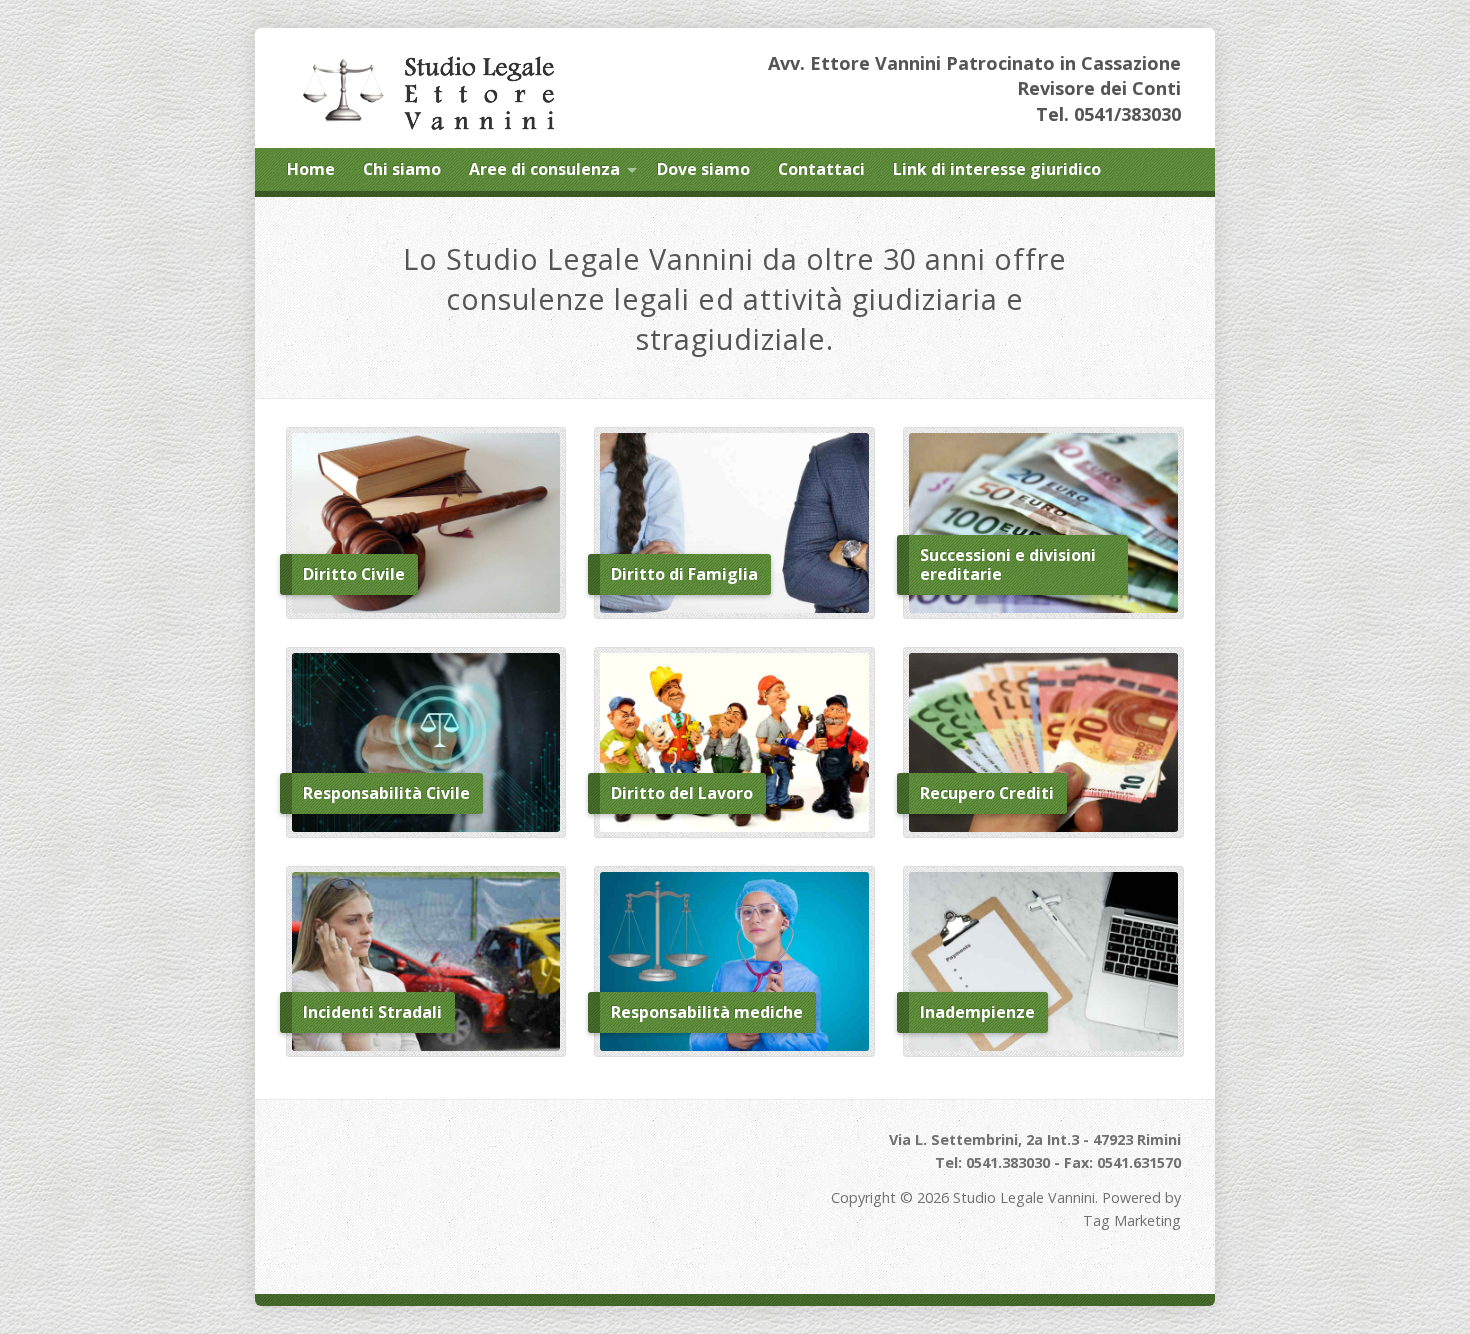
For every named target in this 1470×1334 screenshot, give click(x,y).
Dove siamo (703, 169)
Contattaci (821, 169)
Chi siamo (402, 169)
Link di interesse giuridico (997, 169)
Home (311, 169)
